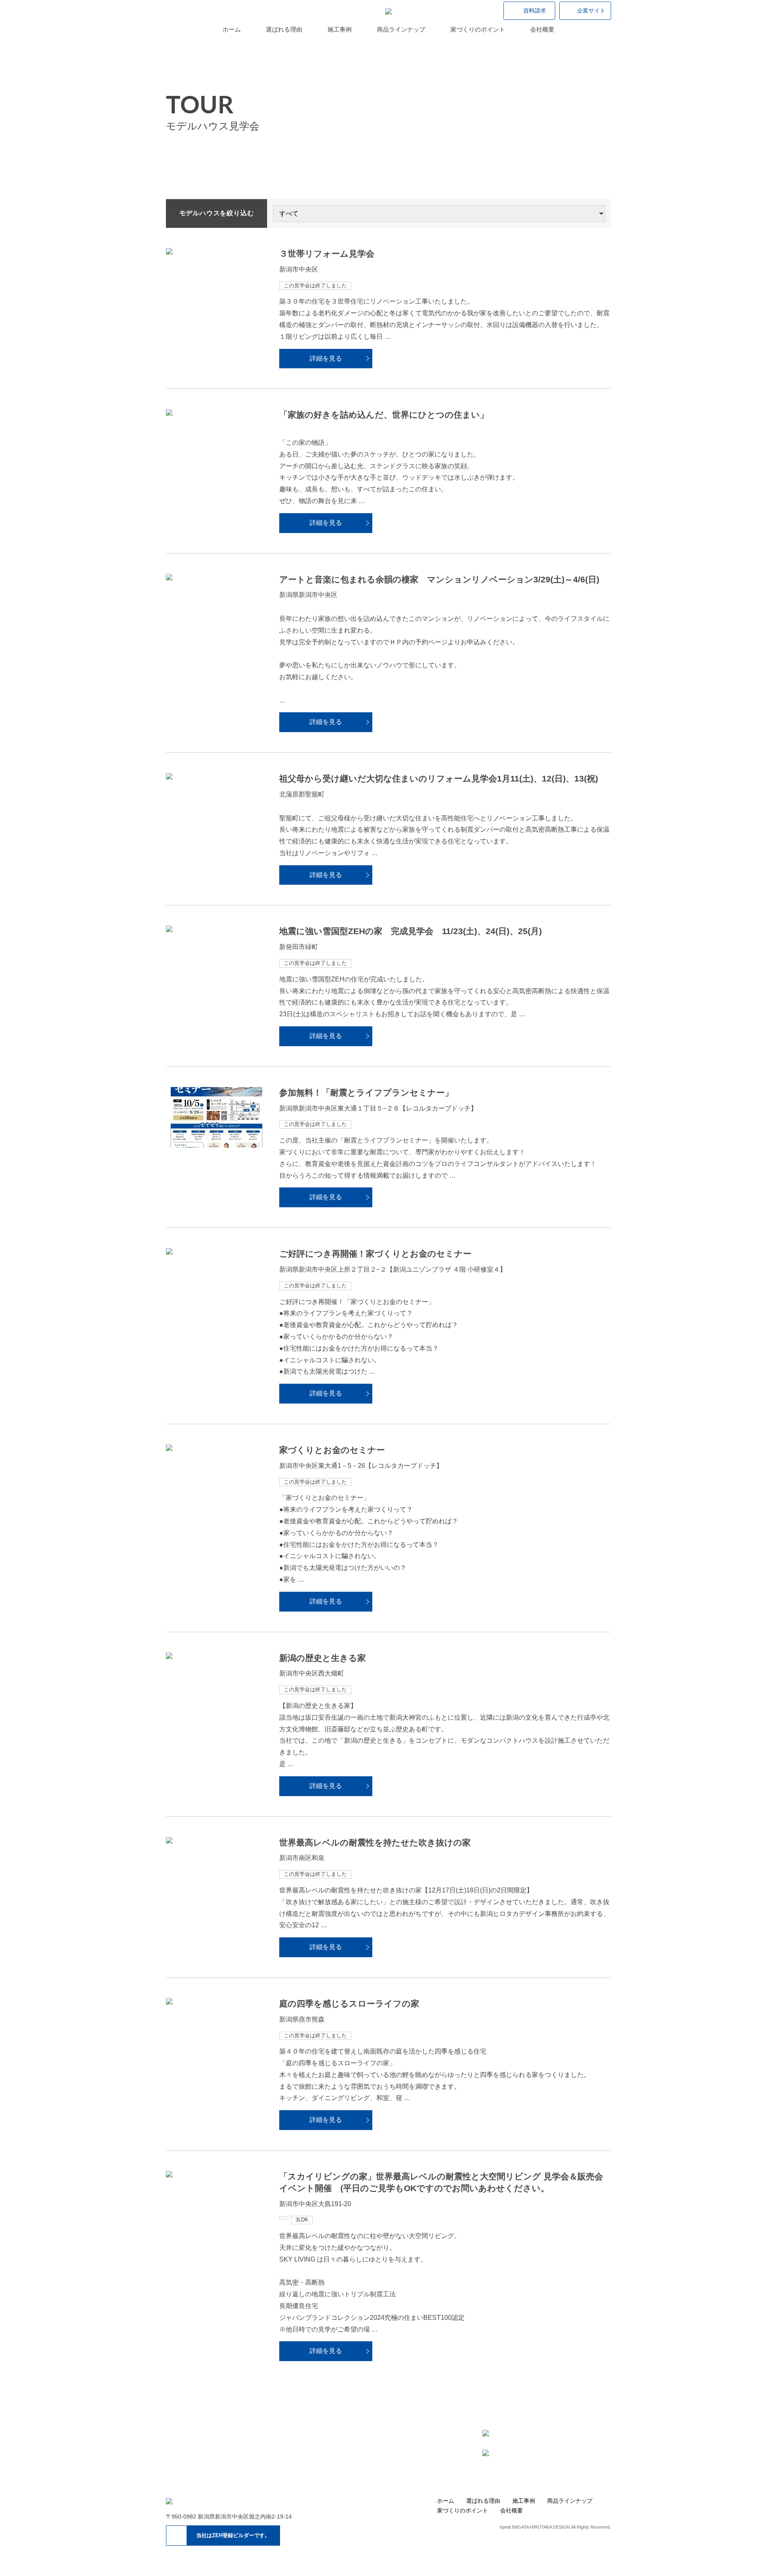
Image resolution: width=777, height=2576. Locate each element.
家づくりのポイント (478, 29)
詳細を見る (326, 358)
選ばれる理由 (284, 29)
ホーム (232, 29)
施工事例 (340, 29)
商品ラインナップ (401, 29)
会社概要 (542, 29)
